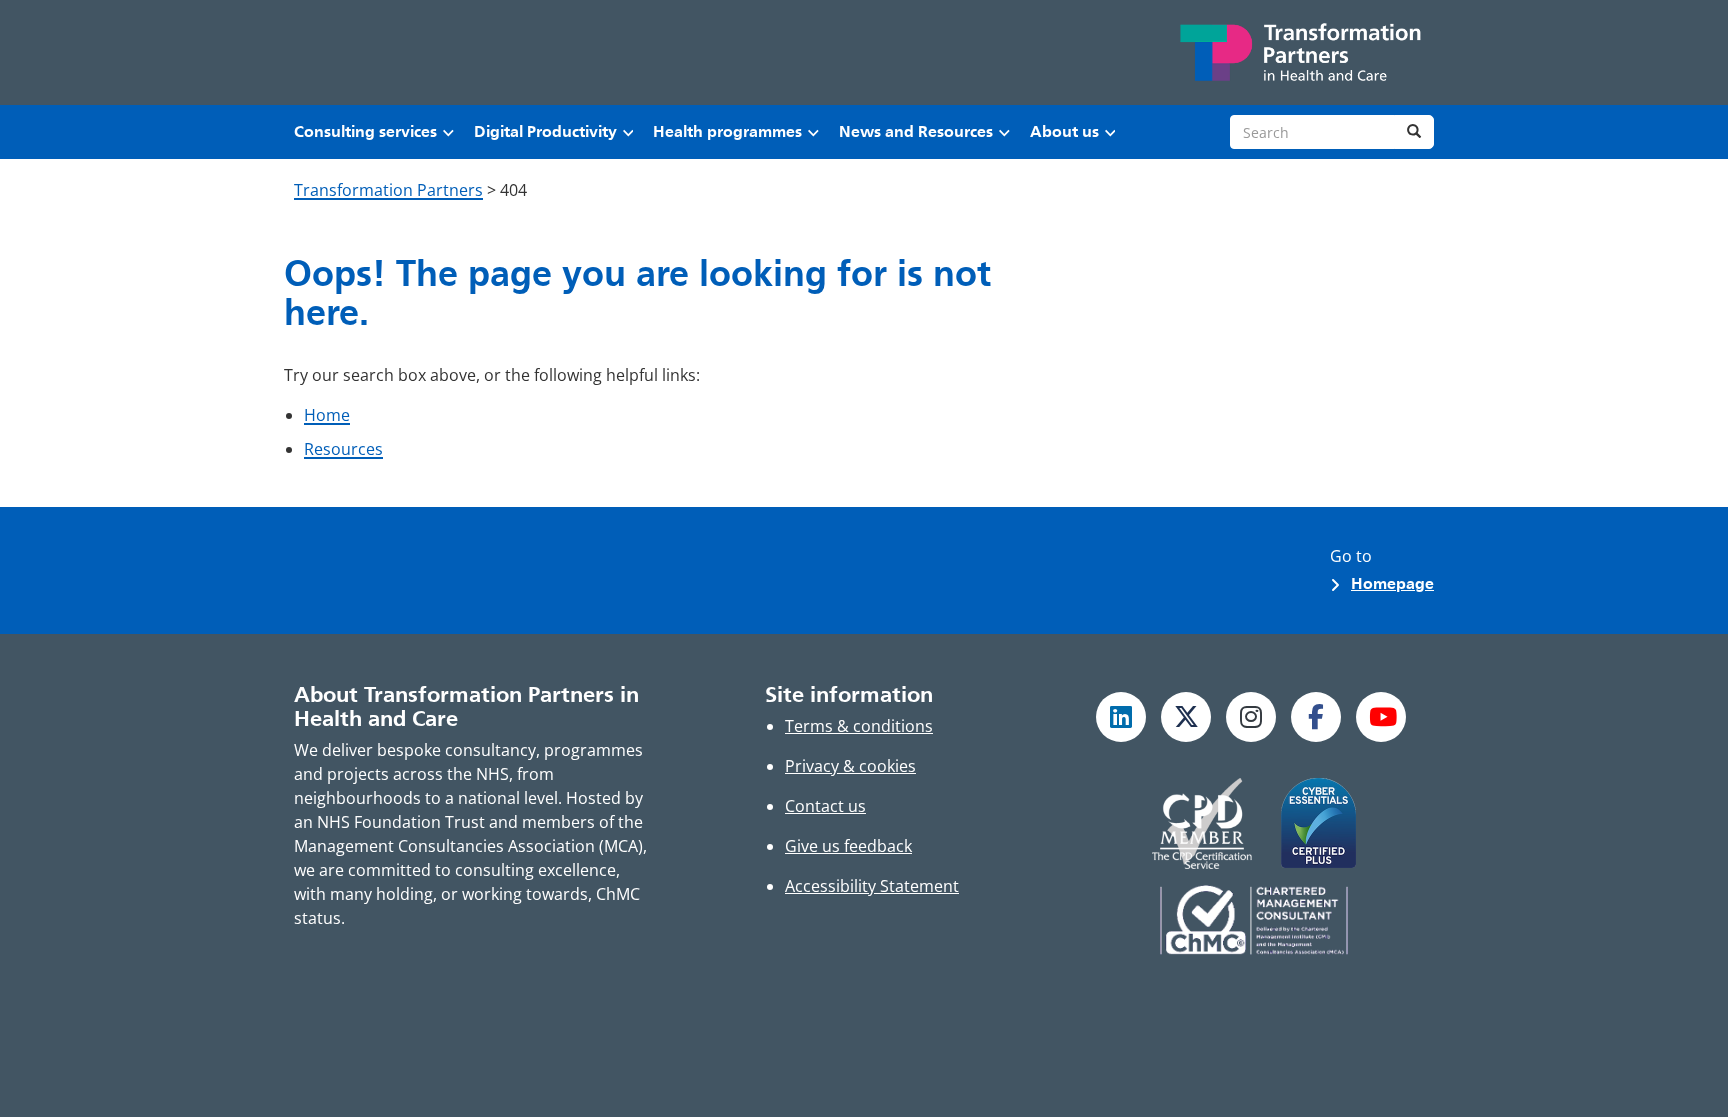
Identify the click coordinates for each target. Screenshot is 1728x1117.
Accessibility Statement (872, 886)
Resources (343, 449)
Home (327, 415)
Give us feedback (848, 846)
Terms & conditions (859, 726)
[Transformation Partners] (1299, 52)
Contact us (825, 806)
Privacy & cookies (850, 766)
